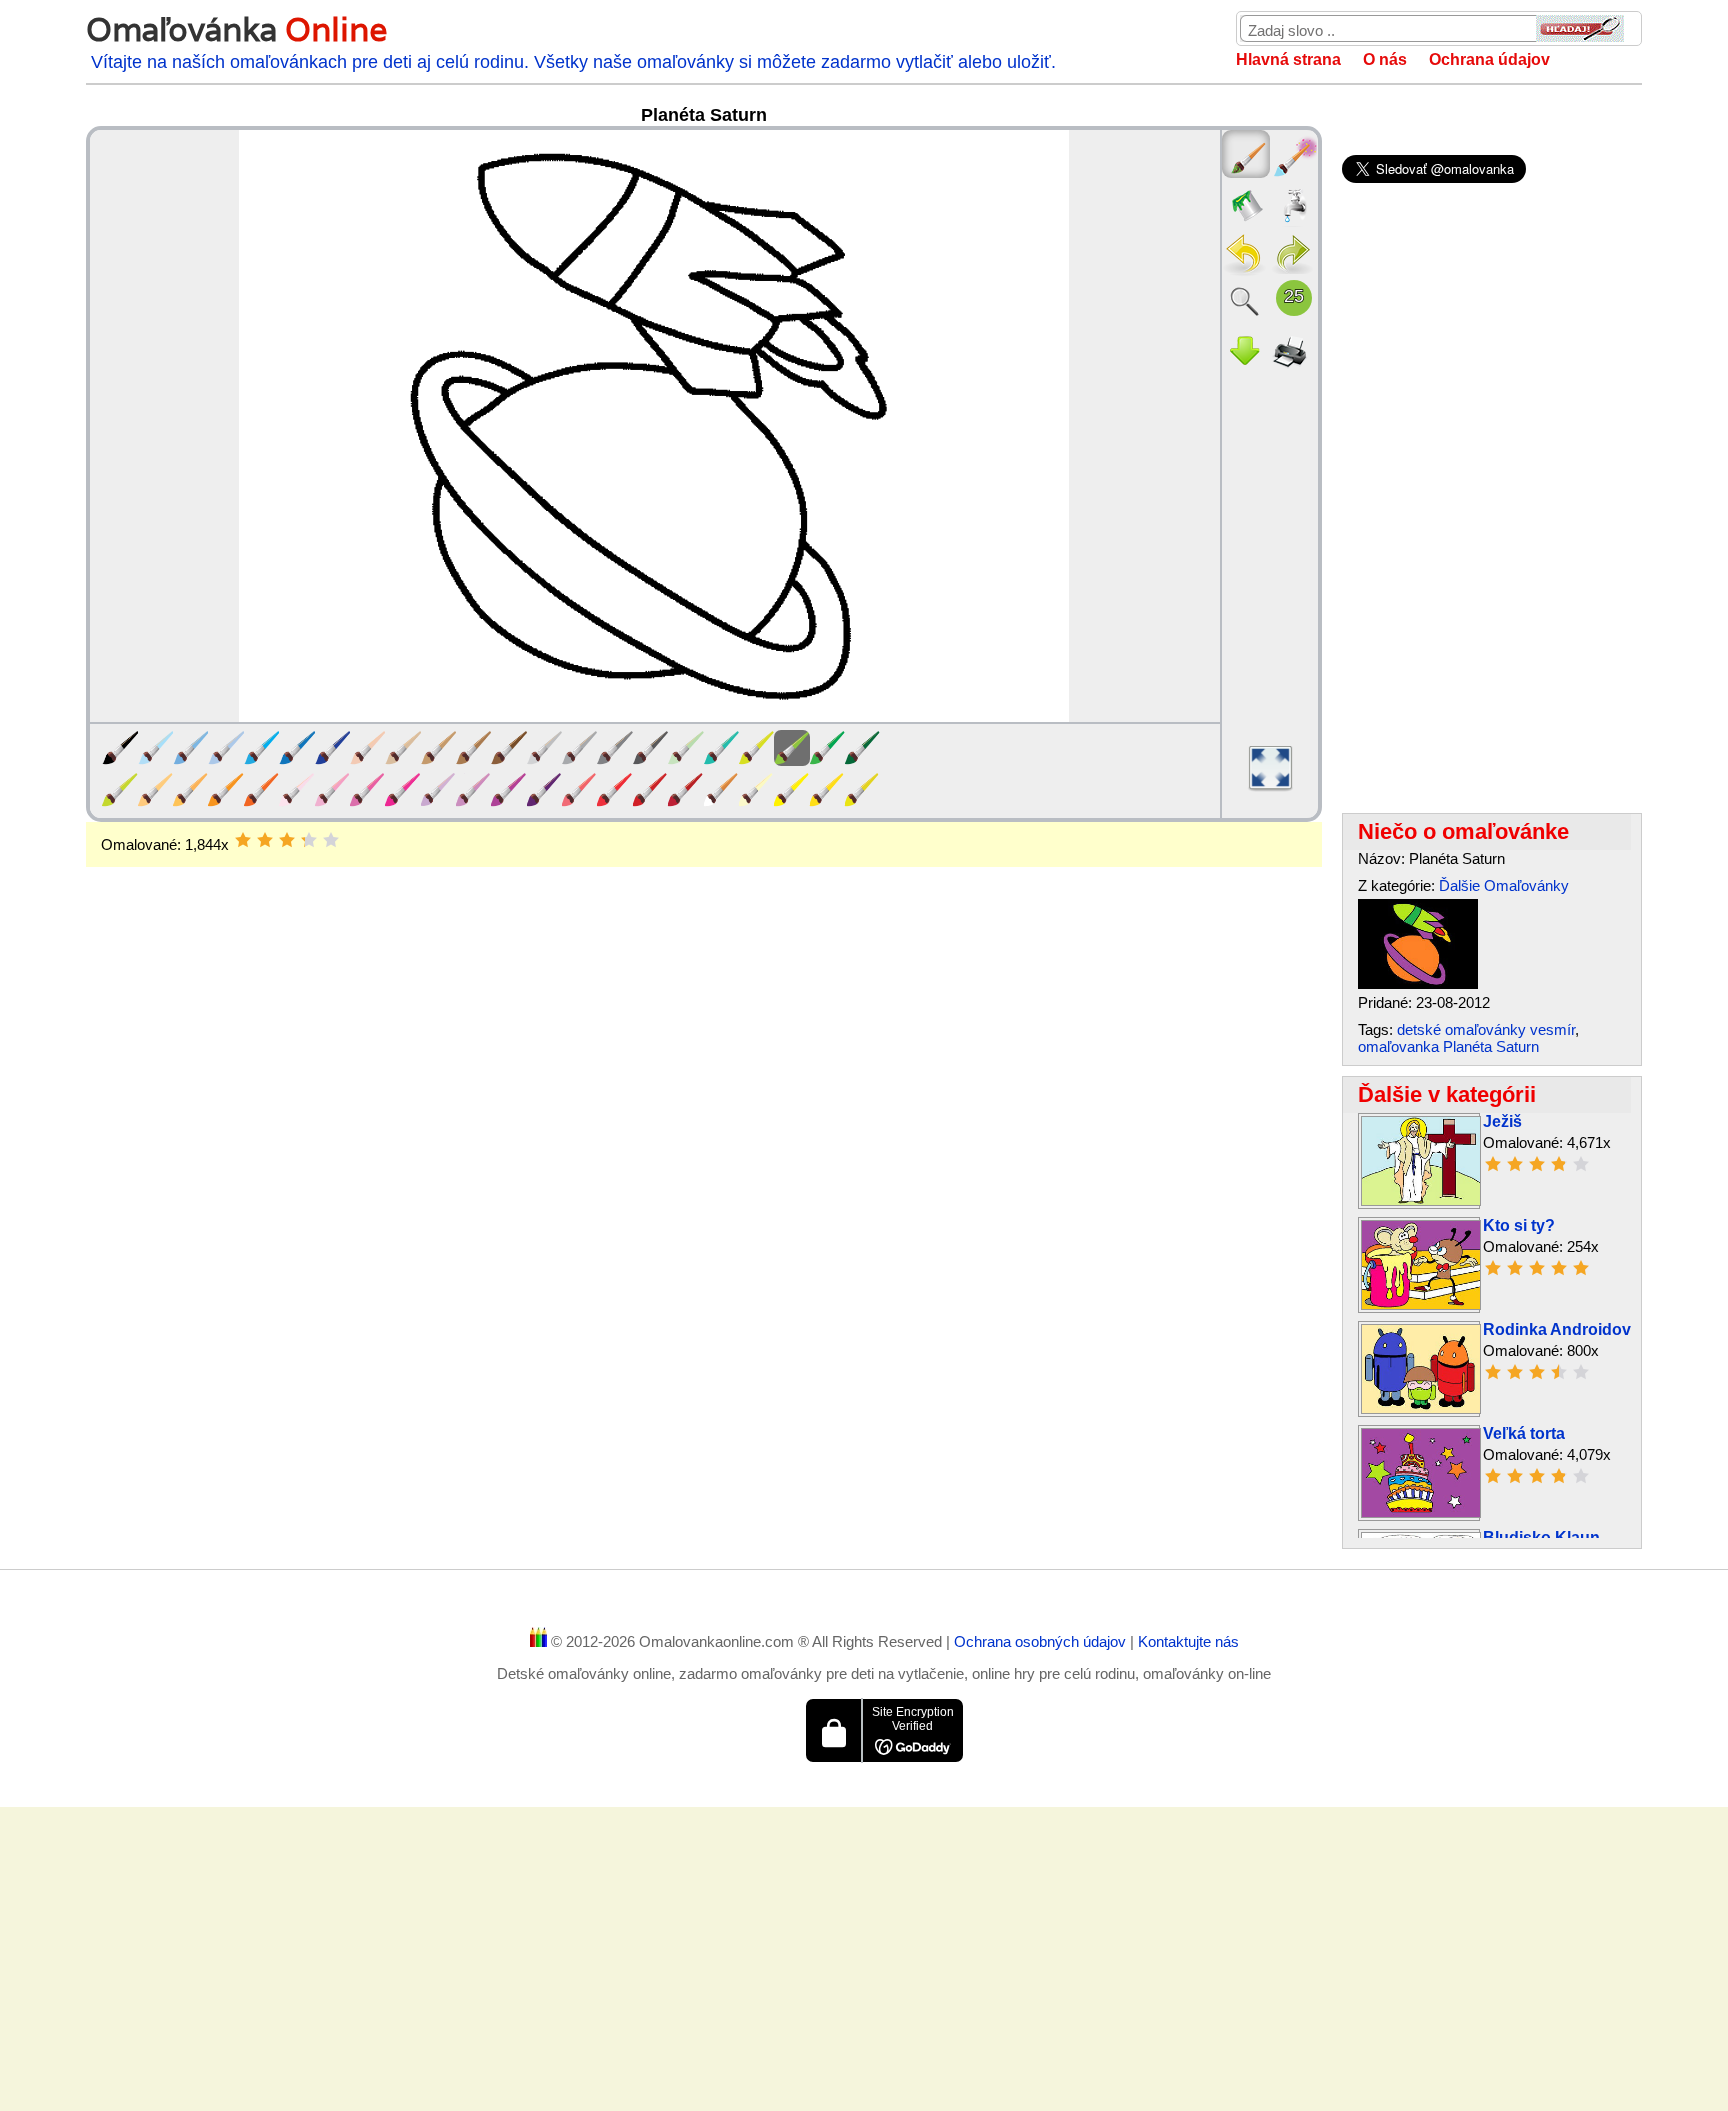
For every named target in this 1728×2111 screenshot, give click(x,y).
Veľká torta (1524, 1433)
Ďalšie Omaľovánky (1504, 885)
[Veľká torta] (1421, 1512)
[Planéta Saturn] (1418, 983)
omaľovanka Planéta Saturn (1448, 1046)
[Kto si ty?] (1421, 1304)
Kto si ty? (1519, 1225)
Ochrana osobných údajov (1042, 1641)
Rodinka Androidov (1557, 1329)
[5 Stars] (331, 840)
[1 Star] (243, 840)
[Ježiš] (1421, 1200)
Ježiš (1502, 1121)
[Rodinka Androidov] (1421, 1408)
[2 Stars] (265, 840)
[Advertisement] (704, 1027)
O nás (1385, 59)
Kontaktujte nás (1188, 1641)
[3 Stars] (287, 840)
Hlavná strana (1288, 59)
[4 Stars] (309, 840)
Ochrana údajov (1489, 59)
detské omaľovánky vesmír (1486, 1029)
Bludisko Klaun (1541, 1537)
